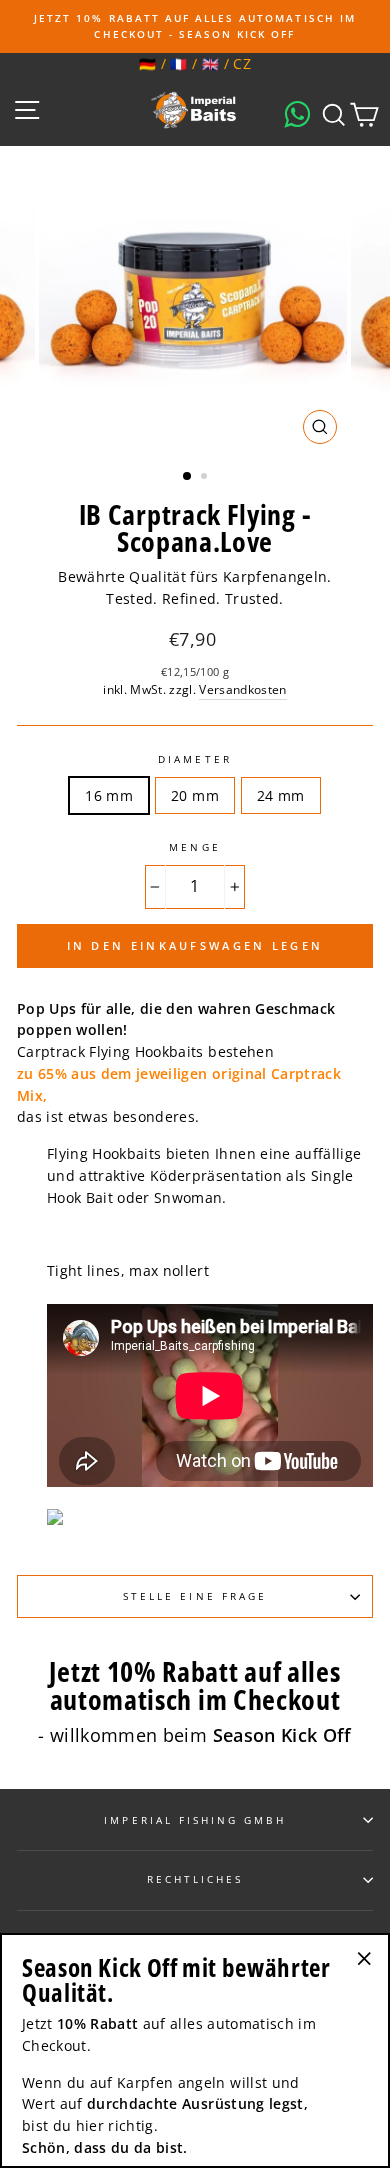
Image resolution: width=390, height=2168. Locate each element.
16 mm (109, 795)
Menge (194, 847)
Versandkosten (242, 689)
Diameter (194, 759)
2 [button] (206, 478)
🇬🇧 (210, 63)
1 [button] (188, 477)
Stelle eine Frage (195, 1596)
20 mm (195, 795)
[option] (195, 26)
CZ (242, 63)
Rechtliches (195, 1879)
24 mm (281, 795)
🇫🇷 (178, 63)
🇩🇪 (147, 63)
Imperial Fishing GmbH (194, 1820)
